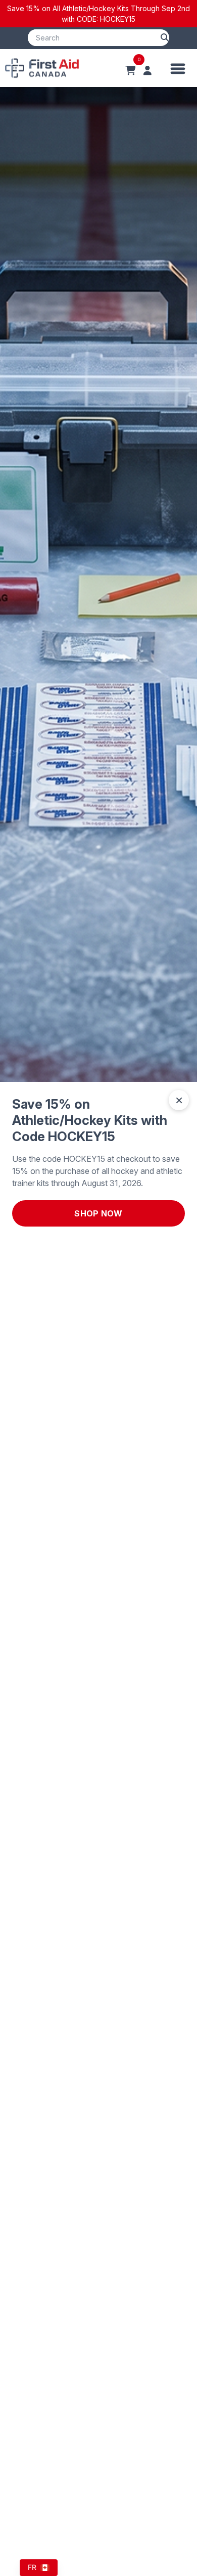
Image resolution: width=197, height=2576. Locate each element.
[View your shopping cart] (130, 71)
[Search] (165, 38)
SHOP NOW (98, 1213)
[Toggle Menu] (178, 68)
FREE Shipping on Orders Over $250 (99, 14)
